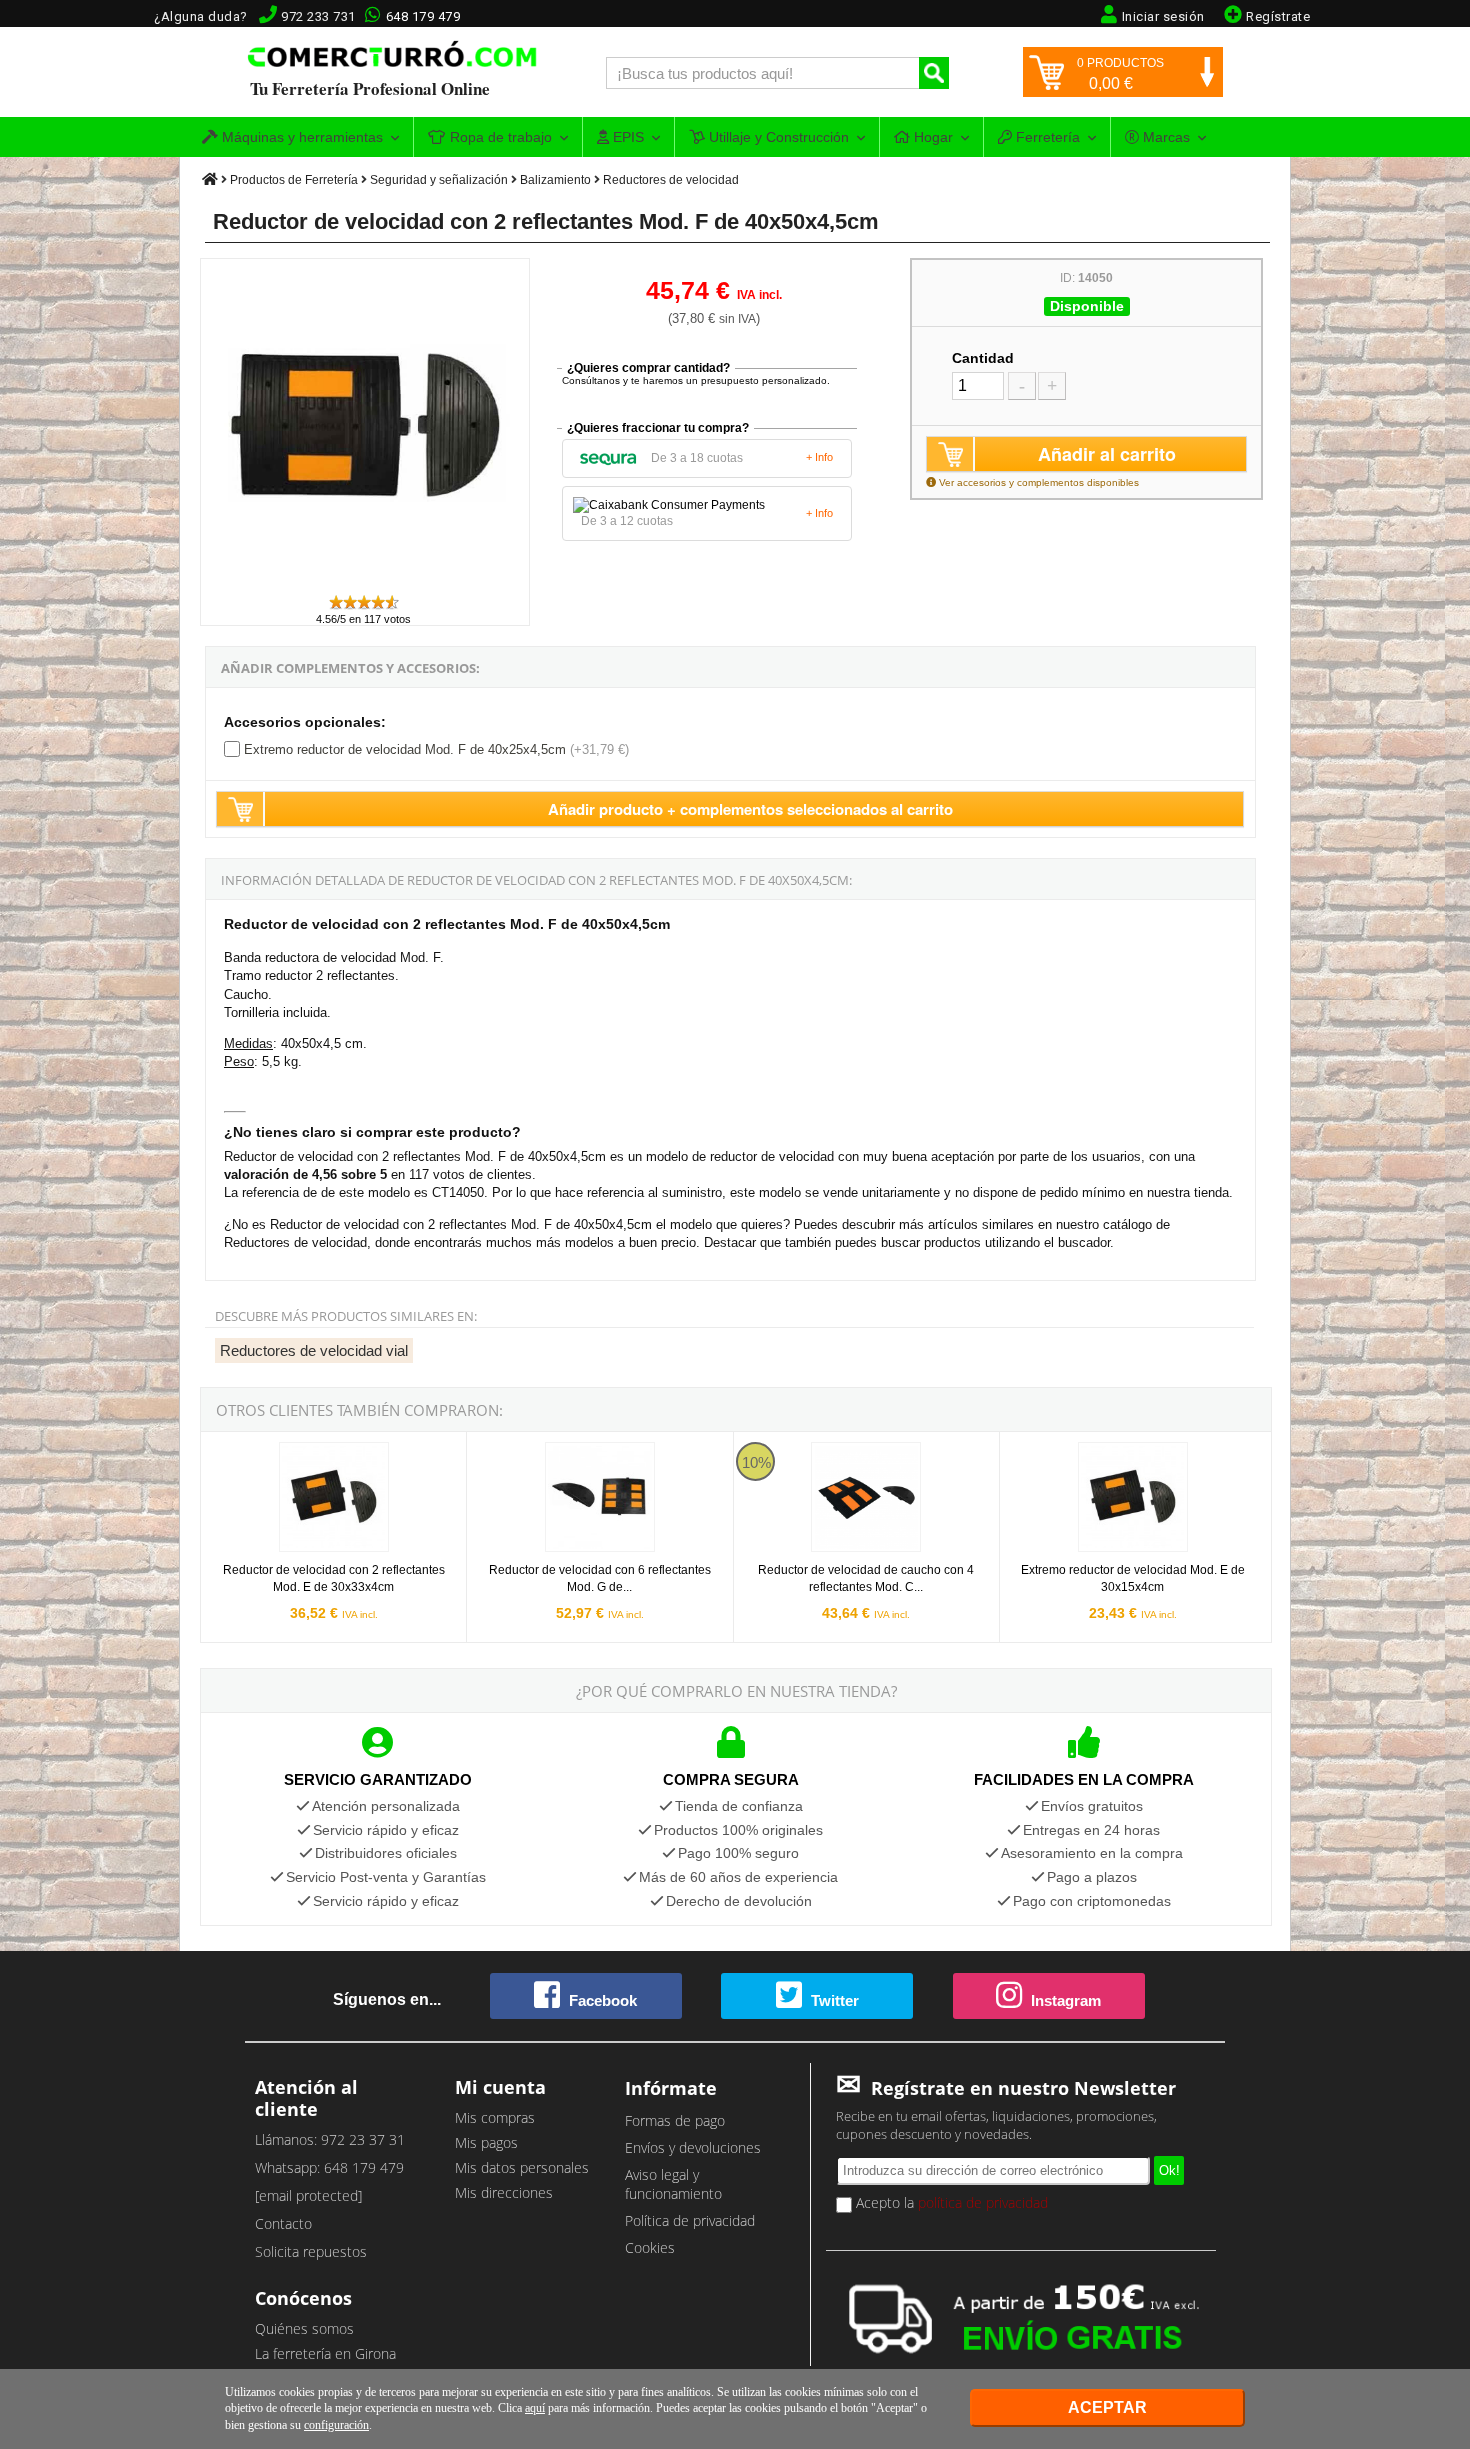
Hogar (931, 137)
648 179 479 (423, 16)
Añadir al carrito (1107, 454)
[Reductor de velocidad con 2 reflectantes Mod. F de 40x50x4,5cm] (366, 583)
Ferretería (1046, 137)
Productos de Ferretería (294, 180)
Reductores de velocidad (671, 180)
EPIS (626, 137)
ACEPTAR (1107, 2407)
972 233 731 (318, 16)
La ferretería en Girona (325, 2353)
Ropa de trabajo (499, 137)
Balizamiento (555, 180)
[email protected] (308, 2195)
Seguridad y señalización (439, 180)
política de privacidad (983, 2202)
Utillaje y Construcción (777, 137)
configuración (336, 2425)
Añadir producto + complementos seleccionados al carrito (750, 809)
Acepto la (950, 2202)
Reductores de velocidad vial (314, 1350)
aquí (535, 2408)
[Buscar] (934, 73)
